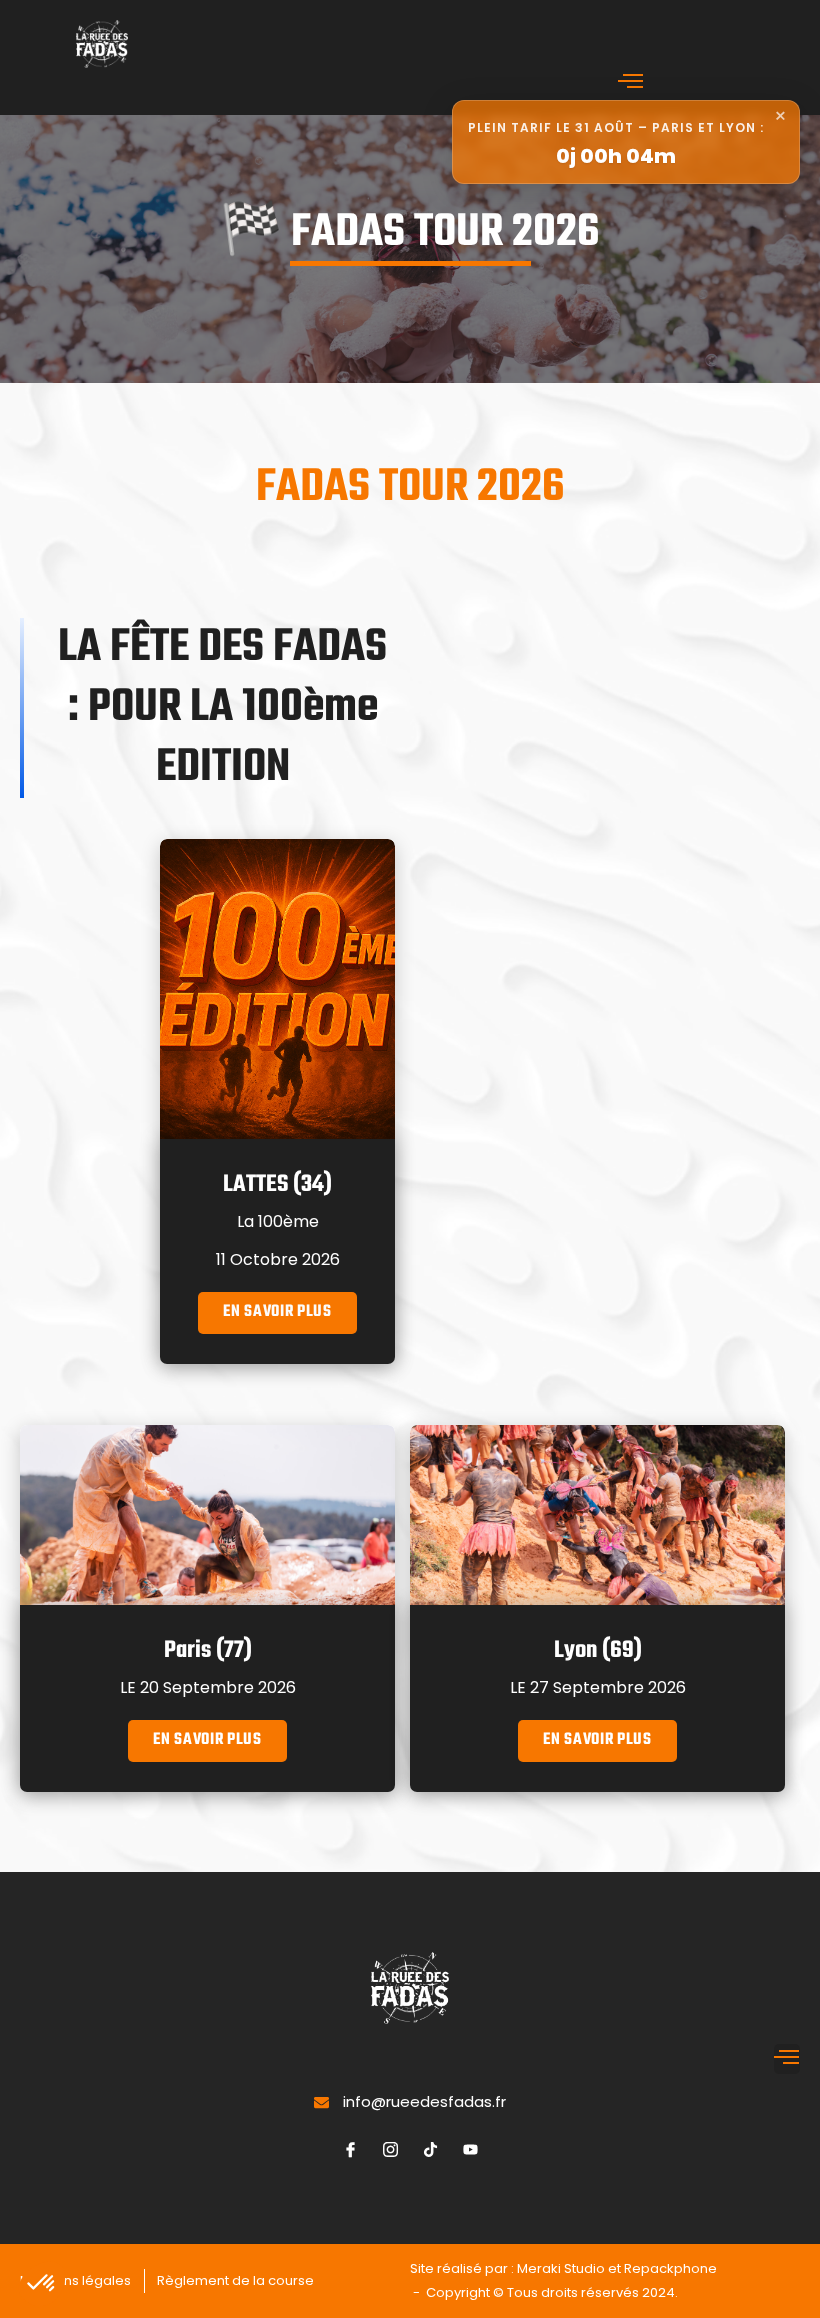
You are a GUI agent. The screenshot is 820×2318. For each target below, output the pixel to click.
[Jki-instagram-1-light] (390, 2149)
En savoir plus (207, 1740)
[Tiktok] (430, 2149)
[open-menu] (631, 83)
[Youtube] (470, 2149)
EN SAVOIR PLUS (277, 1312)
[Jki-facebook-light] (350, 2149)
